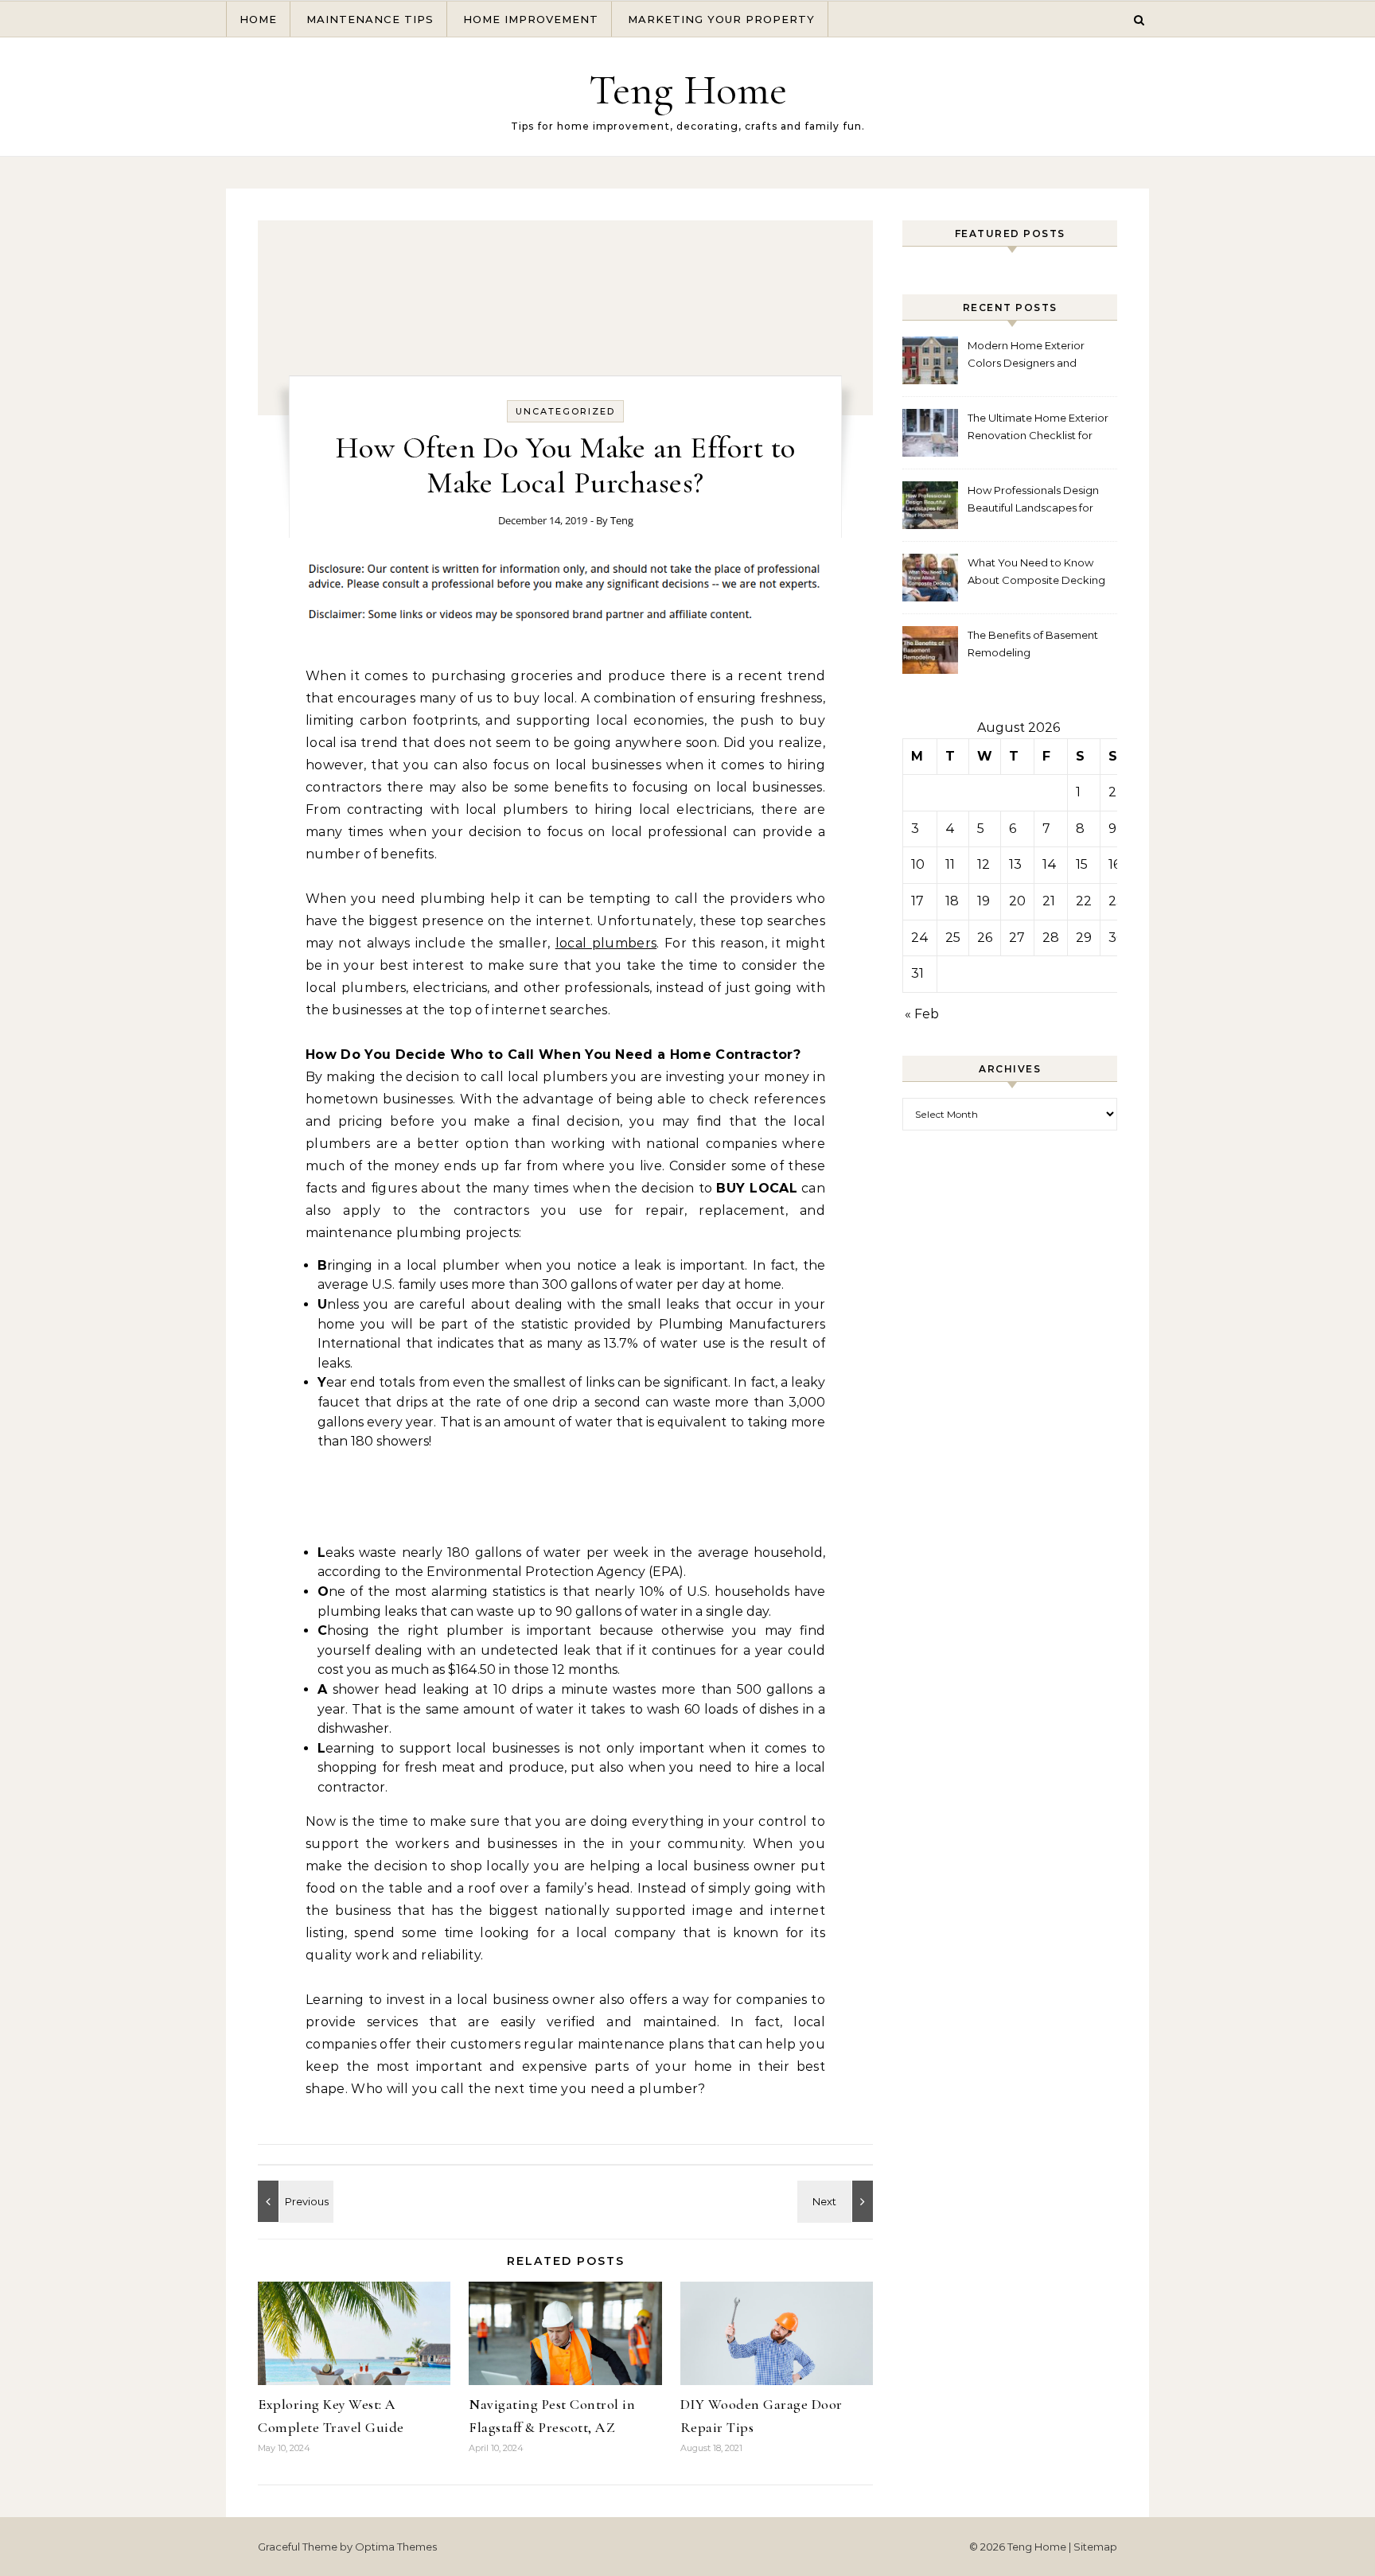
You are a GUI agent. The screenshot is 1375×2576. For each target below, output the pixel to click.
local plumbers (606, 943)
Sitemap (1095, 2547)
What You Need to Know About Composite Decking (1036, 571)
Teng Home (688, 89)
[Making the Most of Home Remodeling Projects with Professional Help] (837, 2201)
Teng (622, 520)
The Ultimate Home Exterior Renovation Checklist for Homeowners (1038, 428)
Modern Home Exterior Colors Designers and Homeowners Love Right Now (1030, 356)
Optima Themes (396, 2547)
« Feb (922, 1014)
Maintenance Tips (370, 19)
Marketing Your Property (721, 19)
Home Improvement (531, 19)
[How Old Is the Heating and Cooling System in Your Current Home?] (294, 2201)
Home (258, 19)
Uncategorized (565, 411)
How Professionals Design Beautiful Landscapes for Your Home (1033, 501)
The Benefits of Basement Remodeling (1033, 644)
